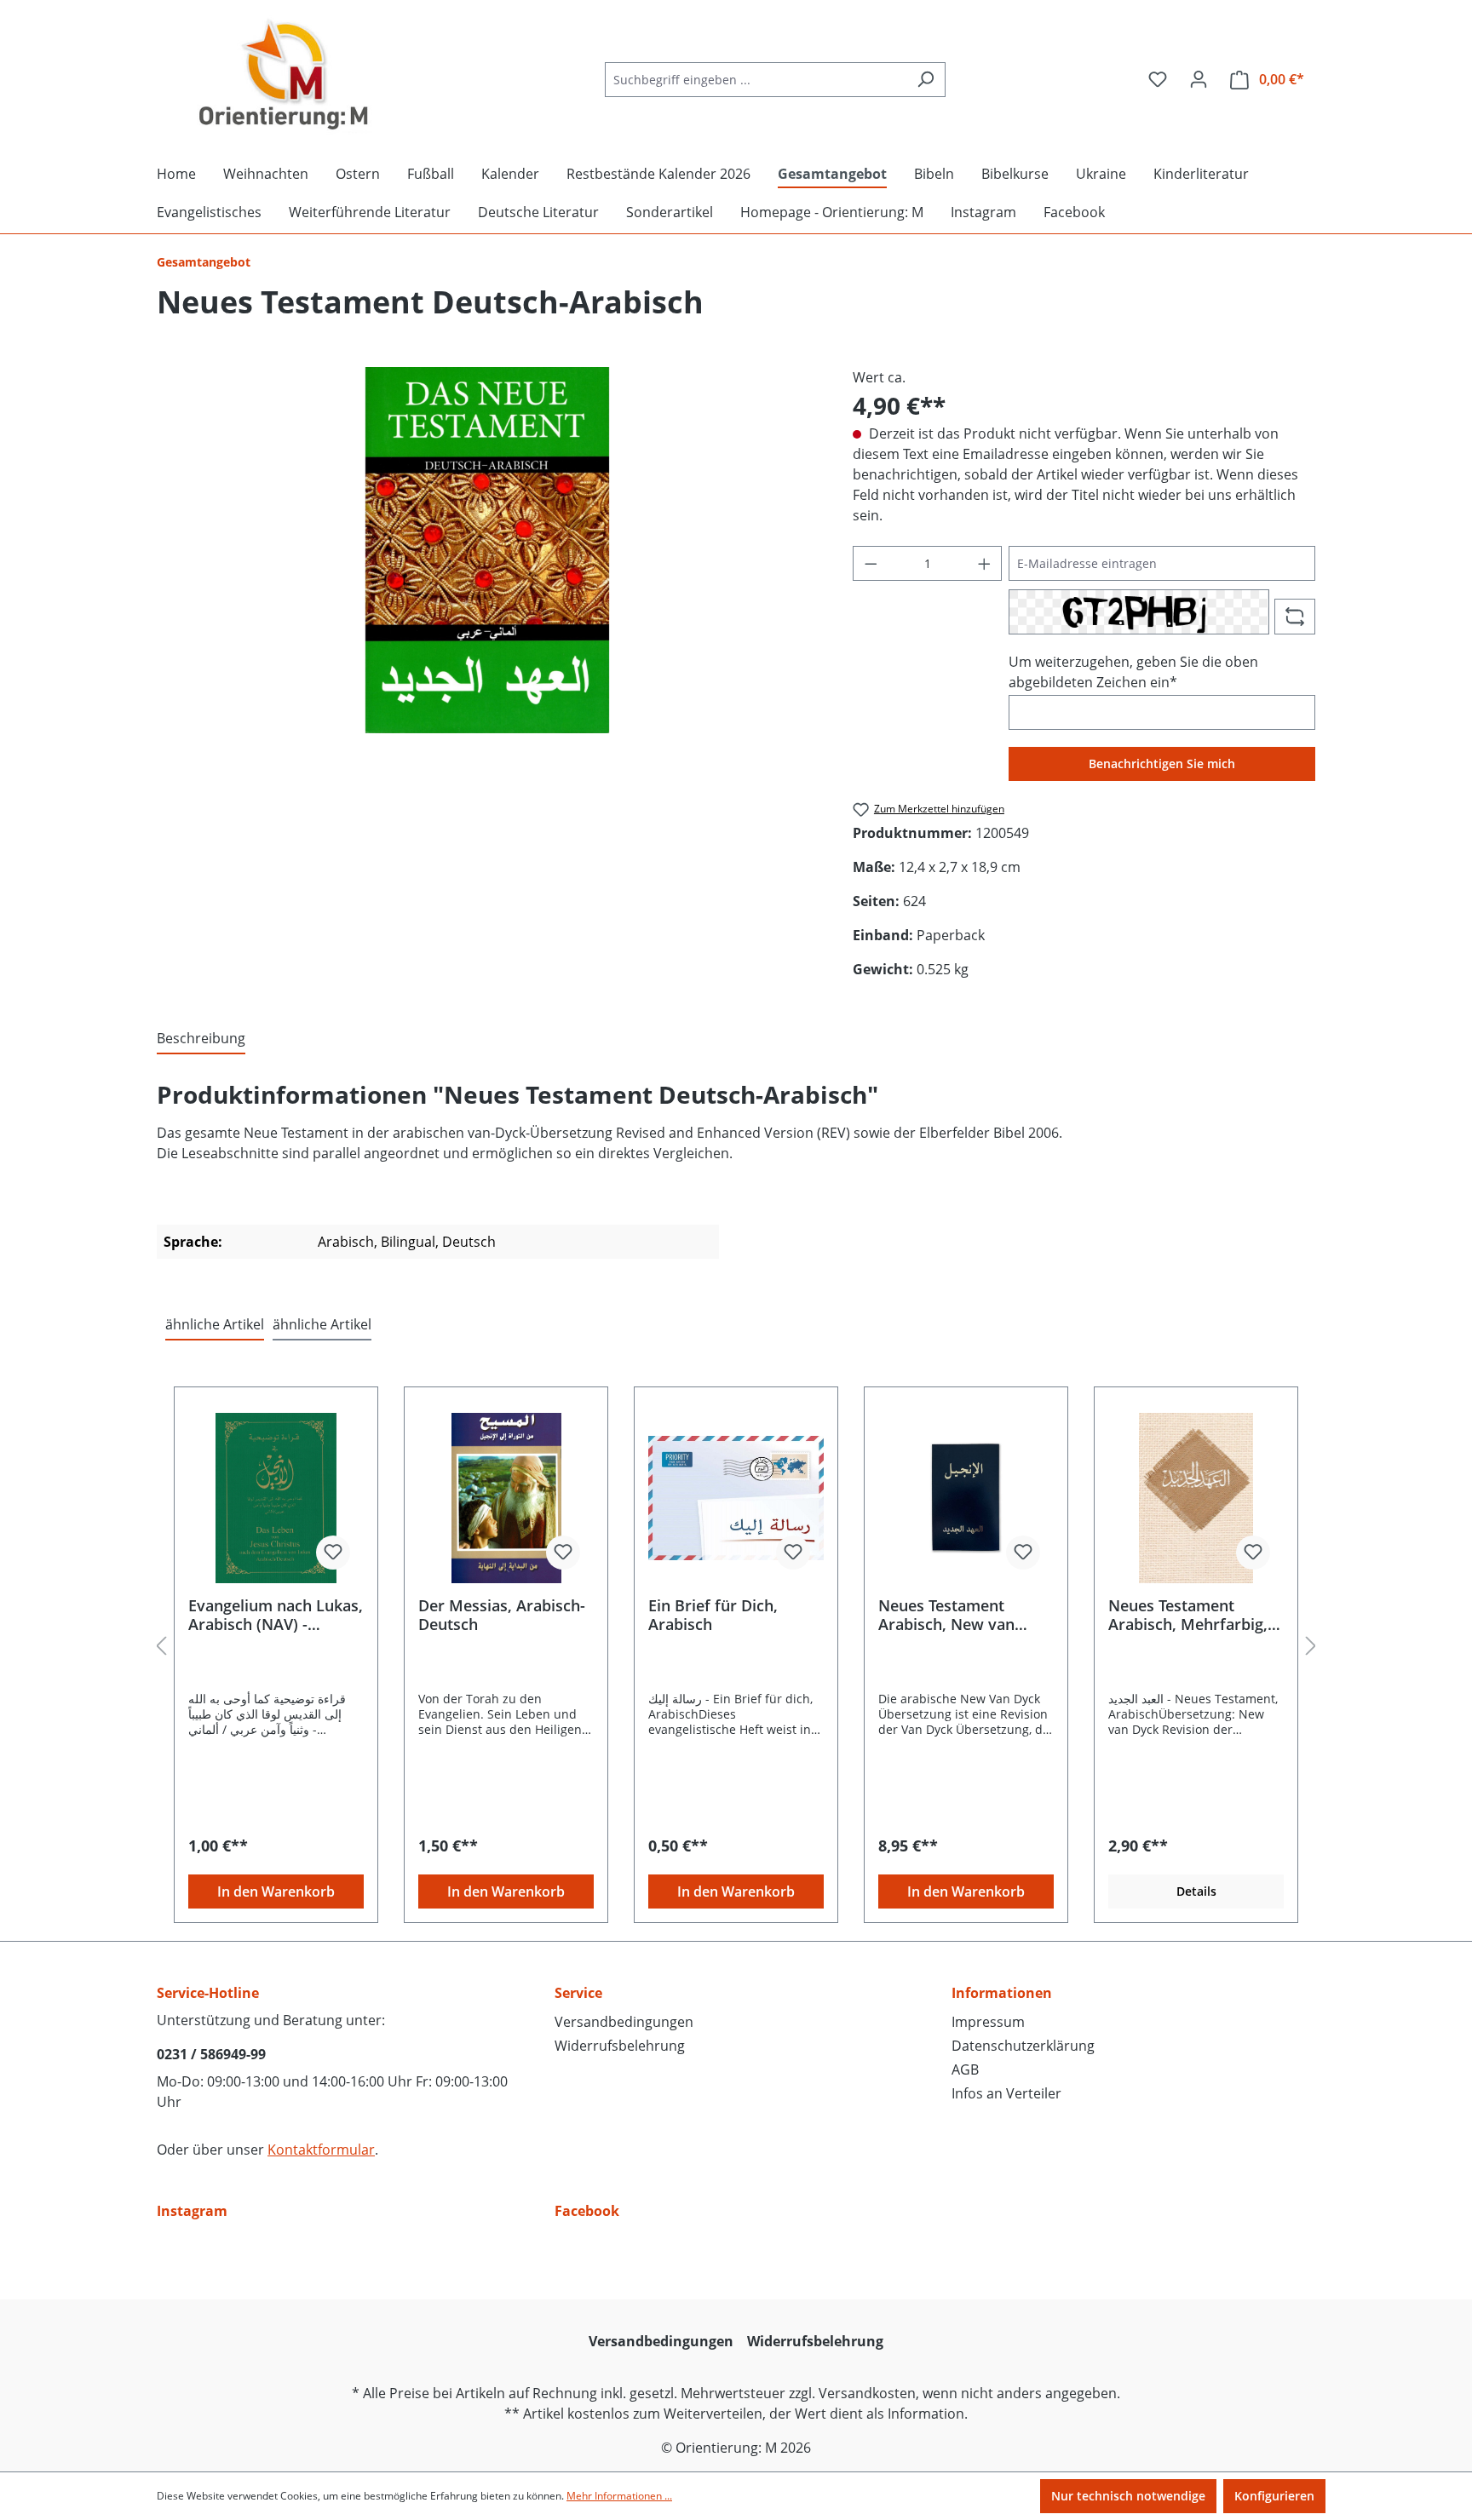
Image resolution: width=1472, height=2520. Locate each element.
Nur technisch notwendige (1128, 2496)
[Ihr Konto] (1199, 79)
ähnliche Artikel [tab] (215, 1324)
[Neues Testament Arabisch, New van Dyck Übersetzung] (966, 1498)
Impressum (988, 2022)
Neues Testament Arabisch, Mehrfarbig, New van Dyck (1188, 1615)
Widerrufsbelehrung (620, 2046)
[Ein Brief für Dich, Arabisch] (736, 1498)
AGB (965, 2069)
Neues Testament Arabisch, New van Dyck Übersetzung (946, 1615)
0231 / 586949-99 (211, 2054)
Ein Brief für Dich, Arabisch (713, 1615)
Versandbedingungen (624, 2022)
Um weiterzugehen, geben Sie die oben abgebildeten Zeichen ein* (1133, 672)
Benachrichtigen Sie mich (1162, 763)
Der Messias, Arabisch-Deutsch (502, 1615)
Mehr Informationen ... (619, 2496)
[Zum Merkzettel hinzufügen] (333, 1553)
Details (1196, 1891)
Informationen (1002, 1993)
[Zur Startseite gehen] (285, 76)
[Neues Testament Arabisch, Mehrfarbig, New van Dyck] (1196, 1498)
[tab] (201, 1039)
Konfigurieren (1274, 2496)
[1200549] (487, 550)
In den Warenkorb (276, 1891)
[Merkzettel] (1158, 79)
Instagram (192, 2211)
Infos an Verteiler (1006, 2093)
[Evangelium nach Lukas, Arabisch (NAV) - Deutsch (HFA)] (276, 1498)
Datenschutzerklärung (1023, 2046)
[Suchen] (926, 80)
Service (578, 1993)
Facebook (587, 2211)
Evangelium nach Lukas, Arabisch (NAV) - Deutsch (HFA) (276, 1615)
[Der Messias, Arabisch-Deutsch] (506, 1498)
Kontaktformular (321, 2150)
